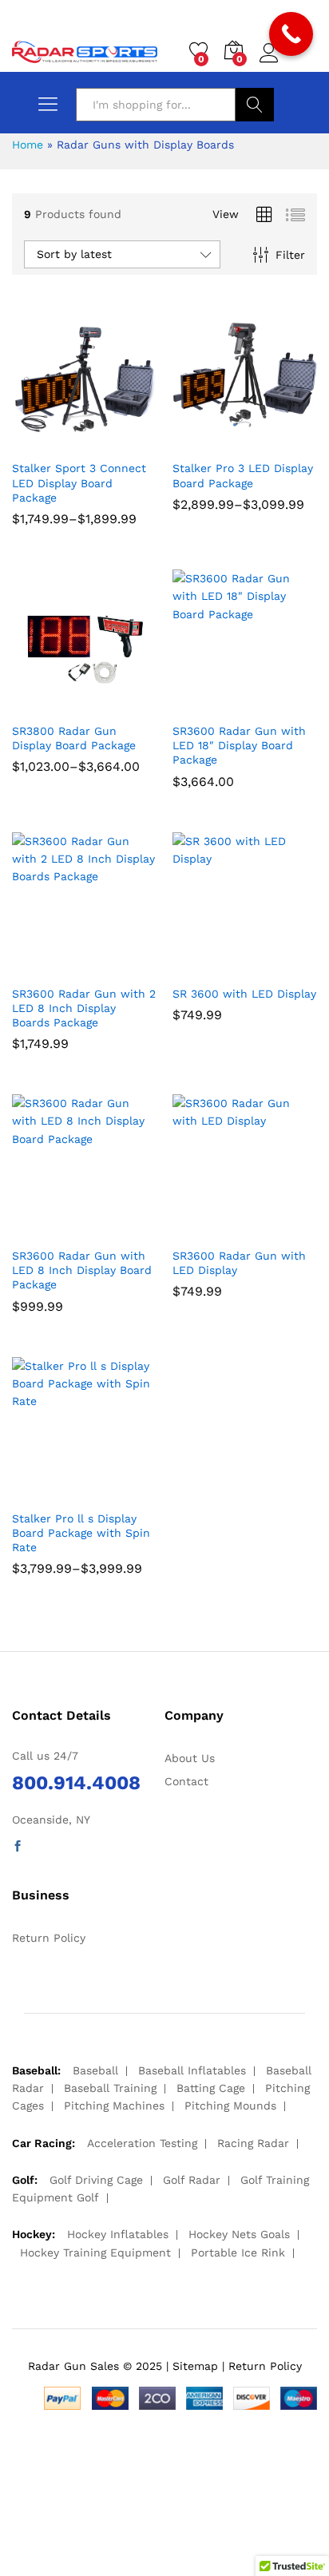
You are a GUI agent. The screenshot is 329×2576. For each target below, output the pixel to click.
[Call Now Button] (291, 34)
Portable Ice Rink (238, 2253)
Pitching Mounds (230, 2106)
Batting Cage (211, 2088)
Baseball (95, 2070)
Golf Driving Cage (96, 2180)
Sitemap (195, 2366)
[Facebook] (18, 1847)
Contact (186, 1781)
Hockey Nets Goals (239, 2234)
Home (28, 145)
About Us (190, 1758)
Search (255, 105)
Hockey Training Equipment (95, 2253)
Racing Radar (253, 2143)
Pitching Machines (114, 2106)
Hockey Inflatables (118, 2234)
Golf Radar (192, 2180)
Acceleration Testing (142, 2143)
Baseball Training (110, 2088)
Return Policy (49, 1938)
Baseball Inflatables (192, 2070)
